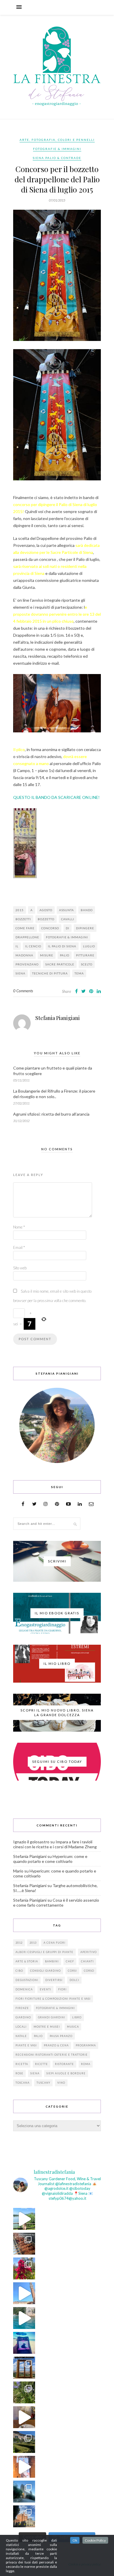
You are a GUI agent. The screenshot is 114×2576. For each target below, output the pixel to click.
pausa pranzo (61, 2036)
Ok (75, 2540)
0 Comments (23, 991)
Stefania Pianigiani (58, 1018)
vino (61, 2083)
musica (73, 2027)
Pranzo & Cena (56, 2045)
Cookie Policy (95, 2540)
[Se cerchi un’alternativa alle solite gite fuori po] (24, 2219)
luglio (89, 946)
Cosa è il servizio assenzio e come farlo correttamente (56, 1903)
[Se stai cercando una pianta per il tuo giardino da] (24, 2268)
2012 (19, 1943)
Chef (70, 1961)
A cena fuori (55, 1943)
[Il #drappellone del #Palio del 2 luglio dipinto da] (24, 2467)
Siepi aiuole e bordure (66, 2073)
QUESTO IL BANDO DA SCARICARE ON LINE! (56, 797)
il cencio (33, 946)
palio (65, 955)
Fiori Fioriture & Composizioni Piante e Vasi (53, 1999)
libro (77, 2017)
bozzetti (23, 919)
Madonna (24, 955)
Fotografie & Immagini (57, 149)
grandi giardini (52, 2017)
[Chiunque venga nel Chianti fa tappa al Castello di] (24, 2516)
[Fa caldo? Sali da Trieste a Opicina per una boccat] (24, 2417)
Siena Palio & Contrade (57, 158)
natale (21, 2036)
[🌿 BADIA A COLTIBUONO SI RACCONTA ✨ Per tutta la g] (24, 2442)
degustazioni (27, 1980)
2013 (33, 1943)
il (17, 946)
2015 (20, 910)
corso (89, 1971)
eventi (45, 1989)
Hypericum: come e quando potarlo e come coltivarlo (50, 1859)
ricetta (22, 2064)
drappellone (27, 937)
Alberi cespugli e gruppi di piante (44, 1952)
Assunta (66, 910)
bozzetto (46, 919)
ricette (42, 2064)
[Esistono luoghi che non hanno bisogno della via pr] (24, 2244)
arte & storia (27, 1961)
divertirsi (54, 1980)
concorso (50, 928)
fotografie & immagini (67, 937)
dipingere (85, 928)
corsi (72, 1971)
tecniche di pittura (50, 973)
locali (21, 2027)
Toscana (23, 2083)
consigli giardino (45, 1971)
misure (47, 955)
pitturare (85, 955)
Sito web (20, 1268)
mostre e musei (47, 2027)
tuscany (43, 2083)
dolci (74, 1980)
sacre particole (60, 964)
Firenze (22, 2008)
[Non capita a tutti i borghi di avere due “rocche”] (24, 2368)
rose (19, 2073)
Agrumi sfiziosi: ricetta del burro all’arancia (51, 1114)
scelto (87, 964)
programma (86, 2045)
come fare (25, 928)
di (68, 928)
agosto (46, 910)
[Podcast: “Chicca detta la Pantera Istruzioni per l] (24, 2343)
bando (87, 910)
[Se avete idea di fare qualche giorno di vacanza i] (24, 2318)
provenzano (27, 964)
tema (79, 973)
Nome (19, 1227)
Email (19, 1247)
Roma (86, 2064)
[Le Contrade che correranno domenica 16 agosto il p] (24, 2293)
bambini (52, 1961)
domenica (24, 1989)
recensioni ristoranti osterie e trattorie (52, 2055)
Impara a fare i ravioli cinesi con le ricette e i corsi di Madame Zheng (55, 1844)
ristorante (64, 2064)
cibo (19, 1971)
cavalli (68, 919)
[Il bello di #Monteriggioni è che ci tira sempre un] (24, 2492)
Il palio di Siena (62, 946)
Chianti (87, 1961)
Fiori (62, 1989)
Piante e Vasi (26, 2045)
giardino (23, 2017)
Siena (20, 973)
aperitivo (89, 1952)
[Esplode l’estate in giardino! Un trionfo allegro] (24, 2392)
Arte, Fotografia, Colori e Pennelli (57, 140)
